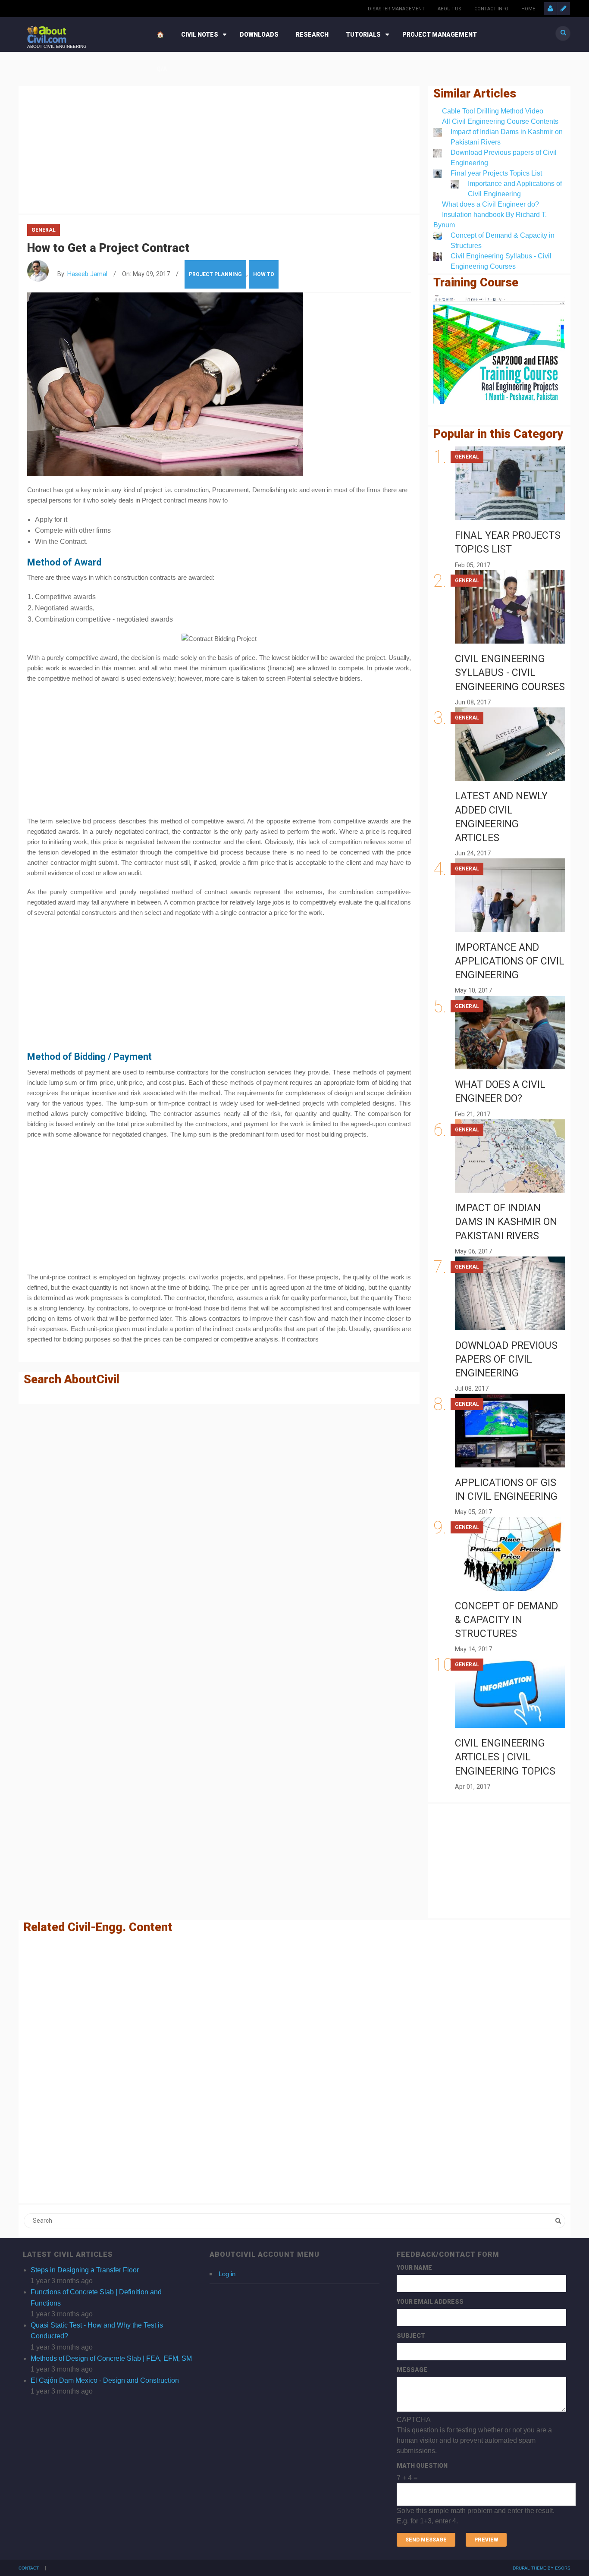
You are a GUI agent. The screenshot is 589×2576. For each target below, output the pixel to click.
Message (412, 2370)
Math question (422, 2466)
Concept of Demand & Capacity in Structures (506, 1620)
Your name (414, 2268)
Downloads (259, 35)
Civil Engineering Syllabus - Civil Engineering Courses (510, 673)
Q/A (162, 69)
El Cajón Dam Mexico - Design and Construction (105, 2380)
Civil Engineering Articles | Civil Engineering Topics (505, 1757)
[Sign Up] (564, 9)
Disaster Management (396, 9)
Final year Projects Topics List (496, 173)
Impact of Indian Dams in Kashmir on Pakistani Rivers (506, 1222)
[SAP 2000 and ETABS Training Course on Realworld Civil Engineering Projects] (499, 350)
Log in (227, 2274)
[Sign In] (550, 9)
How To (264, 274)
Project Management (440, 35)
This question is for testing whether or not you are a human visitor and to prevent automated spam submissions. (476, 2470)
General (44, 230)
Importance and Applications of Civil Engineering (510, 961)
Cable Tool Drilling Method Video (493, 111)
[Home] (47, 34)
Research (312, 35)
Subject (411, 2336)
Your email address (430, 2302)
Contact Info (491, 9)
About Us (450, 9)
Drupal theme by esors (542, 2568)
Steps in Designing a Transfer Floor (85, 2270)
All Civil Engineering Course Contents (500, 121)
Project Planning (215, 274)
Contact (29, 2568)
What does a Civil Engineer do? (490, 204)
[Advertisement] (219, 148)
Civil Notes (200, 35)
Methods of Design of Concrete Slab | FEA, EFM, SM (111, 2358)
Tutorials (363, 35)
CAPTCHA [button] (414, 2420)
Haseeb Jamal (87, 274)
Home (528, 9)
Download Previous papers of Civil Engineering (506, 1359)
